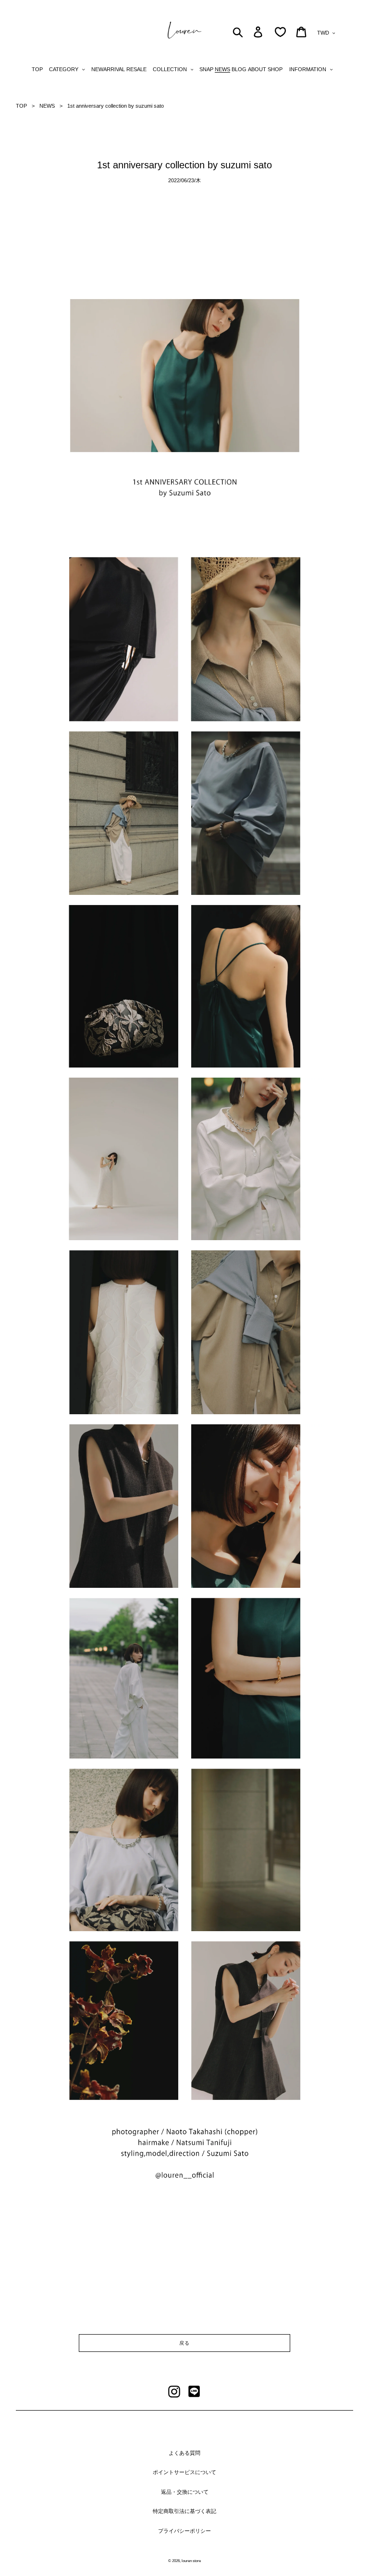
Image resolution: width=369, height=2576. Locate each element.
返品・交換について (185, 2492)
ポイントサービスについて (184, 2472)
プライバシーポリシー (184, 2531)
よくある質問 (184, 2453)
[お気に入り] (280, 32)
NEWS (47, 106)
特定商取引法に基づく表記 (184, 2511)
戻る (184, 2343)
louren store (191, 2561)
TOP (21, 106)
